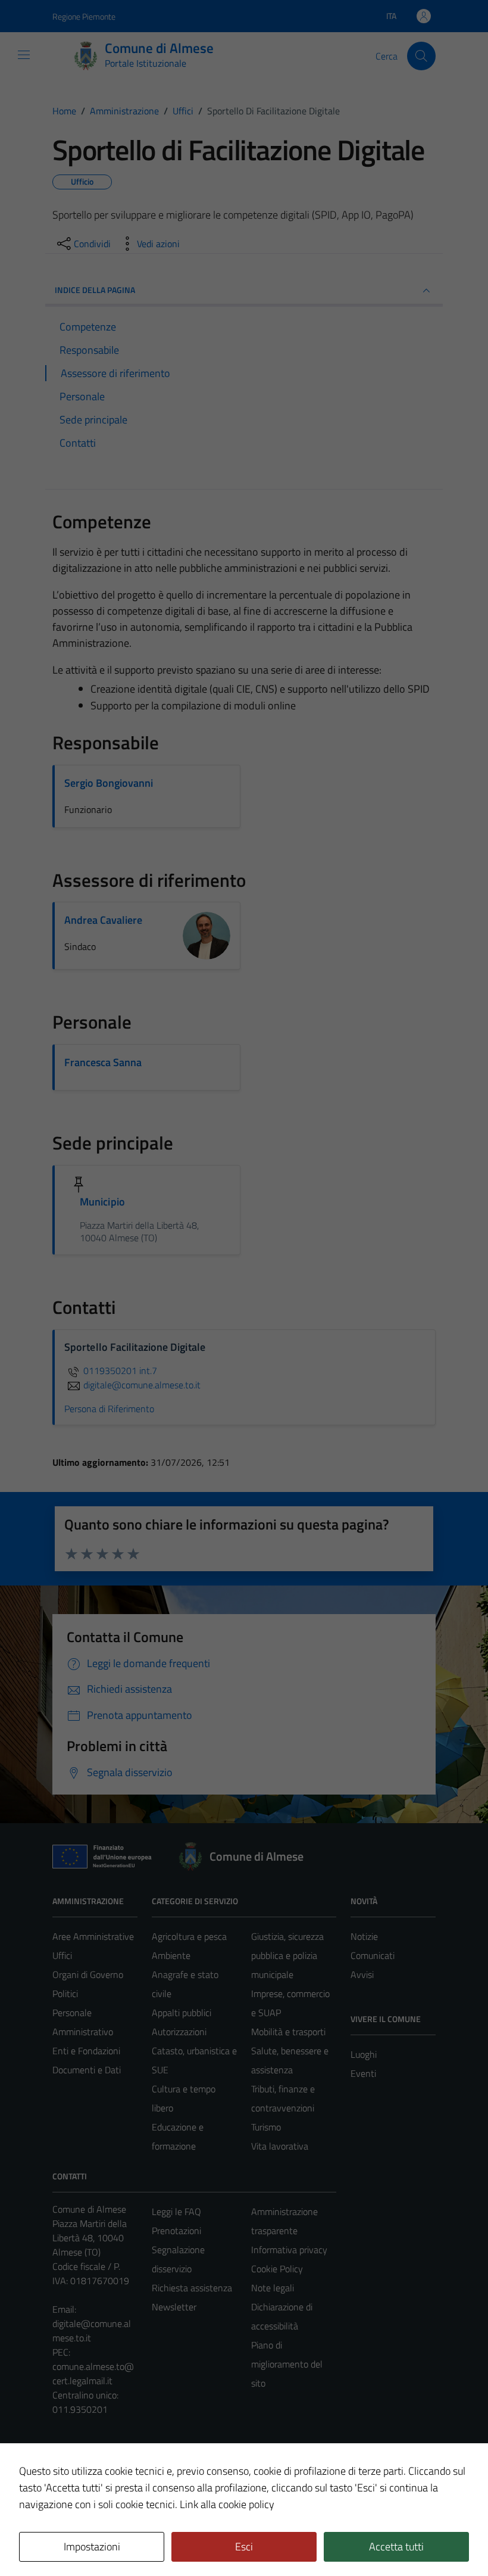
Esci (244, 2547)
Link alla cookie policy (227, 2504)
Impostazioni (92, 2547)
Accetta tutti (396, 2547)
